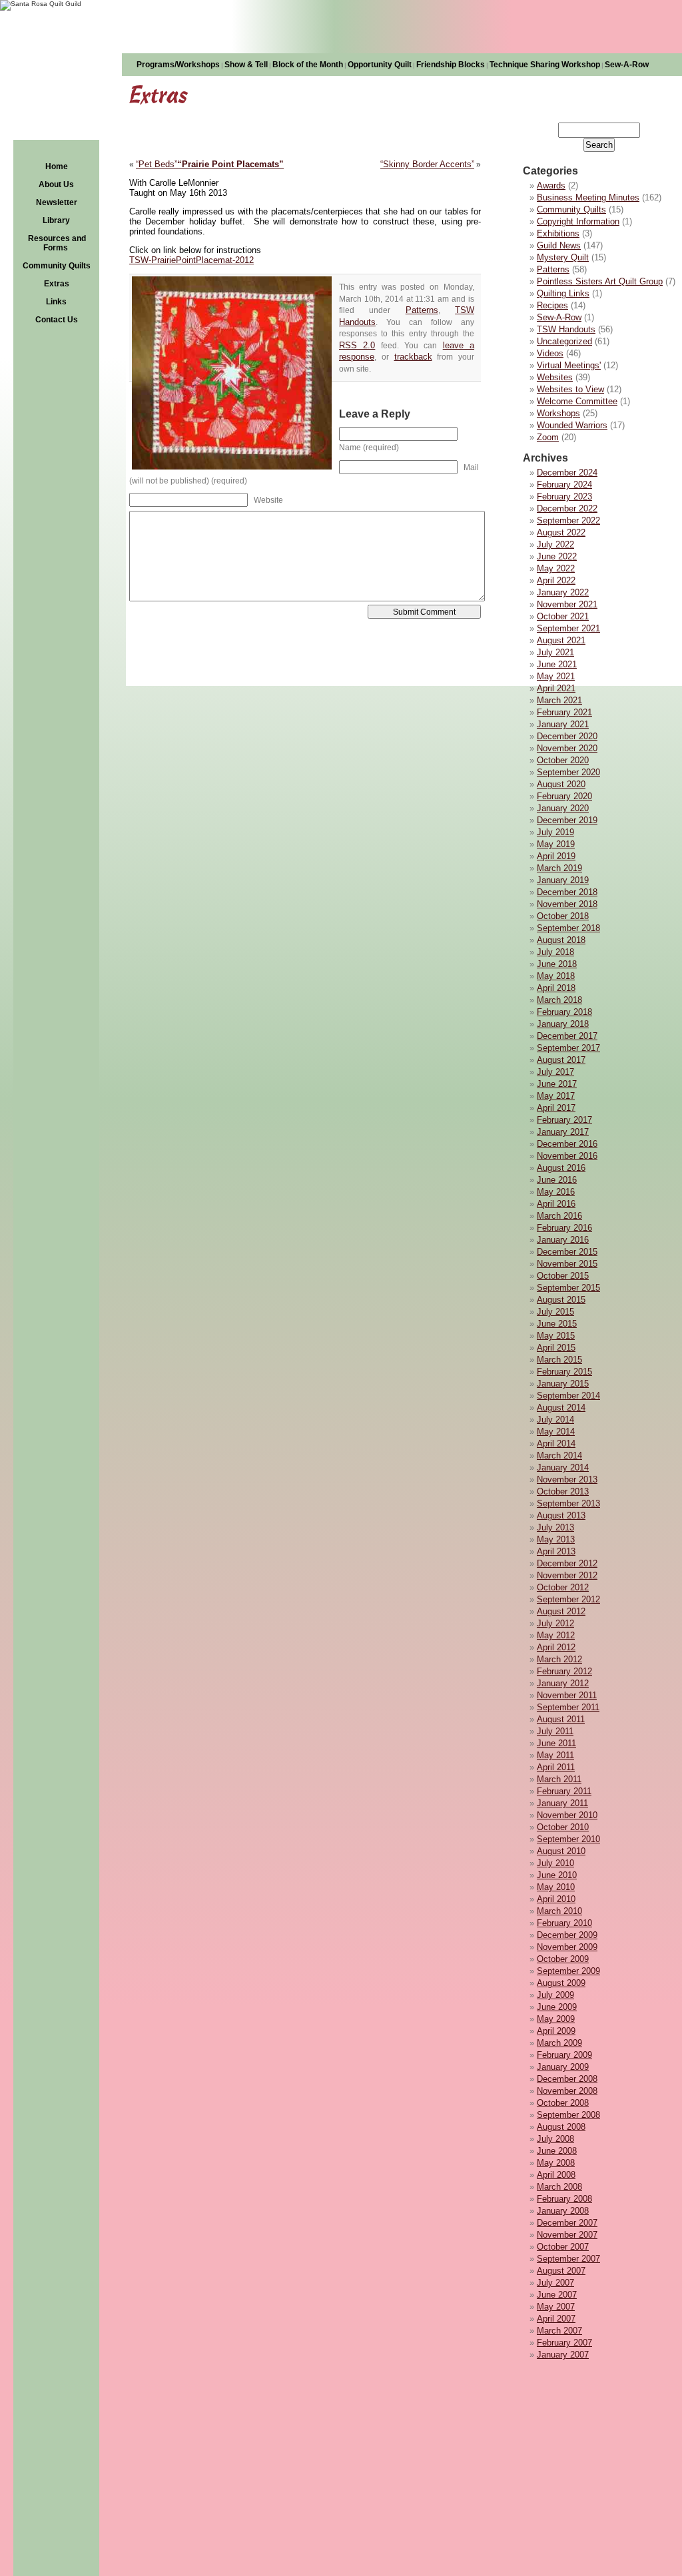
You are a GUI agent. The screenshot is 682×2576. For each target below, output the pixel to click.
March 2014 (559, 1455)
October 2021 (563, 616)
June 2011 (556, 1743)
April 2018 (556, 988)
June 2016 (557, 1180)
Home (57, 166)
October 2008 (563, 2103)
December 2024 (567, 473)
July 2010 (555, 1863)
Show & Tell (246, 65)
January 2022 (563, 592)
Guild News (559, 245)
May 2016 (556, 1192)
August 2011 (561, 1719)
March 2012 (559, 1659)
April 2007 (556, 2319)
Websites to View (570, 389)
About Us (56, 184)
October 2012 (563, 1587)
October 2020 (563, 760)
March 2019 (559, 868)
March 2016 (559, 1216)
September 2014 (568, 1396)
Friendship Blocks (451, 65)
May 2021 (556, 676)
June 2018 (557, 964)
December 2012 (567, 1563)
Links (56, 302)
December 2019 (567, 820)
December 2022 (567, 508)
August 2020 (561, 784)
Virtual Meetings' (569, 365)
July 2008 (555, 2139)
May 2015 (556, 1336)
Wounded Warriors (572, 425)
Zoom (548, 437)
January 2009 (563, 2067)
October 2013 (563, 1491)
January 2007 (563, 2355)
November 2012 (567, 1575)
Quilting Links (563, 293)
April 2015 (556, 1348)
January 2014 (563, 1467)
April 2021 (556, 688)
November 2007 (567, 2235)
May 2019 (556, 844)
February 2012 (564, 1671)
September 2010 (568, 1839)
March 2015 (559, 1360)
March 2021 (559, 700)
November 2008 (567, 2091)
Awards (551, 185)
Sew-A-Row (627, 65)
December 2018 (567, 892)
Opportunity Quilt (380, 65)
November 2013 (567, 1479)
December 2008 (567, 2079)
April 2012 (556, 1647)
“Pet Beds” (157, 164)
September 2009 (568, 1971)
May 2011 (555, 1755)
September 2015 (568, 1288)
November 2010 (567, 1815)
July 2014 (555, 1420)
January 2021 (563, 724)
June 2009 (557, 2007)
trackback (413, 357)
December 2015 (567, 1252)
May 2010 (556, 1887)
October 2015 (563, 1276)
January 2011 (562, 1803)
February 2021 (564, 712)
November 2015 (567, 1264)
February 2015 (564, 1372)
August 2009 (561, 1983)
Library (56, 220)
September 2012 (568, 1599)
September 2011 (568, 1707)
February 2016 (564, 1228)
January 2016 (563, 1240)
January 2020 (563, 808)
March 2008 (559, 2187)
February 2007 (564, 2343)
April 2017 (556, 1108)
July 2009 (555, 1995)
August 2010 (561, 1851)
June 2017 (557, 1084)
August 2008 (561, 2127)
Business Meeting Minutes (588, 197)
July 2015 (555, 1312)
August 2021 (561, 640)
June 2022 (557, 556)
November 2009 (567, 1947)
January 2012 (563, 1683)
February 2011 (564, 1791)
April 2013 (556, 1551)
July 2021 (555, 652)
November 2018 (567, 904)
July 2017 (555, 1072)
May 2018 (556, 976)
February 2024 (564, 484)
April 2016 (556, 1204)
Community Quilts (57, 266)
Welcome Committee (577, 401)
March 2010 (559, 1911)
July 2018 (555, 952)
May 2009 (556, 2019)
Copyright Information (578, 221)
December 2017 (567, 1036)
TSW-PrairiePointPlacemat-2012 (191, 260)
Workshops (558, 413)
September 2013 (568, 1503)
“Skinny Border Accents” (427, 164)
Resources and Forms (57, 243)
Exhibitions (558, 233)
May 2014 (556, 1432)
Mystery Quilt (563, 257)
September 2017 (568, 1048)
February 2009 (564, 2055)
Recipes (552, 305)
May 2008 (556, 2163)
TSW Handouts (566, 329)
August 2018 (561, 940)
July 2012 (555, 1623)
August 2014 (561, 1408)
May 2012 (556, 1635)
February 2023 (564, 496)
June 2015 (557, 1324)
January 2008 (563, 2211)
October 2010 (563, 1827)
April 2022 (556, 580)
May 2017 (556, 1096)
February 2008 (564, 2199)
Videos (550, 353)
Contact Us (57, 320)
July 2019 (555, 832)
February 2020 (564, 796)
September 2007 (568, 2259)
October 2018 (563, 916)
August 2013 (561, 1515)
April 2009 (556, 2031)
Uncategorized (564, 341)
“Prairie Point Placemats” (230, 164)
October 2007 (563, 2247)
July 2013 (555, 1527)
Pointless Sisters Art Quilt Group (600, 281)
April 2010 (556, 1899)
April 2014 (556, 1444)
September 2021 (568, 628)
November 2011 (567, 1695)
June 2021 (557, 664)
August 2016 (561, 1168)
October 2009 (563, 1959)
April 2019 (556, 856)
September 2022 (568, 520)
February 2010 (564, 1923)
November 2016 (567, 1156)
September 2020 (568, 772)
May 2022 (556, 568)
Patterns (553, 269)
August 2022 (561, 532)
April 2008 (556, 2175)
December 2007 (567, 2223)
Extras (57, 284)
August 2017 (561, 1060)
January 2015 (563, 1384)
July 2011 (555, 1731)
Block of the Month (308, 65)
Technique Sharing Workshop (545, 65)
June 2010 (557, 1875)
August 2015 (561, 1300)
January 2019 (563, 880)
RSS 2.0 (357, 345)
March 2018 (559, 1000)
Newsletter (57, 202)
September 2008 (568, 2115)
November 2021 (567, 604)
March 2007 (559, 2331)
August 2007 (561, 2271)
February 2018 (564, 1012)
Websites (555, 377)
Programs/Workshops (178, 65)
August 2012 (561, 1611)
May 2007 (556, 2307)
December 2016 (567, 1144)
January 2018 (563, 1024)
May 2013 (556, 1539)
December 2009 (567, 1935)
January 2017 (563, 1132)
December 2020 (567, 736)
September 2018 (568, 928)
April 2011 (556, 1767)
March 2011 (559, 1779)
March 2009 (559, 2043)
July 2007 (555, 2283)
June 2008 (557, 2151)
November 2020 (567, 748)
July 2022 (555, 544)
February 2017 (564, 1120)
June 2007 (557, 2295)
